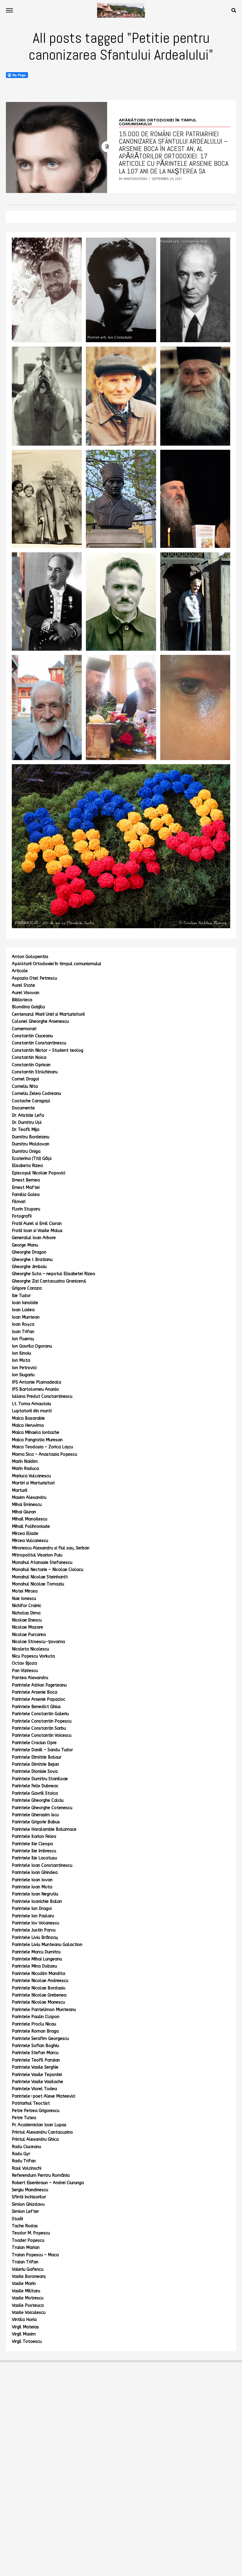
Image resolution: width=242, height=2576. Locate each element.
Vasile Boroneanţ (29, 2276)
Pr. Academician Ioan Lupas (39, 2125)
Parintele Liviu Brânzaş (35, 1938)
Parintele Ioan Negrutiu (35, 1894)
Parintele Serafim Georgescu (40, 2039)
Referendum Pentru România (41, 2175)
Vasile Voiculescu (29, 2313)
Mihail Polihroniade (31, 1526)
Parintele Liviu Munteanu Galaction (47, 1945)
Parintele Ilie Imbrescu (34, 1851)
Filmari (19, 1202)
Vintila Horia (24, 2320)
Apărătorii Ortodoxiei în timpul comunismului (56, 964)
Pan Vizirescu (25, 1671)
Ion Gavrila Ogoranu (32, 1346)
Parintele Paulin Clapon (36, 2017)
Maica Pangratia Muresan (37, 1440)
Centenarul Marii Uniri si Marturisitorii (48, 1014)
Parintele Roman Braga (35, 2031)
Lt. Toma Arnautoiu (31, 1404)
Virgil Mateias (25, 2327)
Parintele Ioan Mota (32, 1887)
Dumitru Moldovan (31, 1144)
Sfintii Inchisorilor (29, 2197)
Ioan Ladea (23, 1310)
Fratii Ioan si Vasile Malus (37, 1231)
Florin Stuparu (26, 1209)
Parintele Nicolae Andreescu (40, 1981)
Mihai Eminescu (27, 1505)
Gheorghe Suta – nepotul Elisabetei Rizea (53, 1274)
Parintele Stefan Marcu (35, 2053)
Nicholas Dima (26, 1613)
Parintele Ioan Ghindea (35, 1873)
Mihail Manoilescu (30, 1519)
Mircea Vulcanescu (30, 1541)
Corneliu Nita (25, 1086)
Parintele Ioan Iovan (32, 1880)
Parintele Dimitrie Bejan (35, 1764)
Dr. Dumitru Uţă (27, 1123)
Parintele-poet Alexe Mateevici (44, 2096)
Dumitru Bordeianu (31, 1137)
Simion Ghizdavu (28, 2204)
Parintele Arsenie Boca (35, 1692)
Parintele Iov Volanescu (35, 1923)
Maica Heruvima (28, 1425)
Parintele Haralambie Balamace (44, 1829)
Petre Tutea (24, 2118)
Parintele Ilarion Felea (34, 1836)
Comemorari (24, 1029)
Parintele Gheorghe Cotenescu (42, 1808)
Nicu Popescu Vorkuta (33, 1656)
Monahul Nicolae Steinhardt (40, 1577)
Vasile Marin (24, 2284)
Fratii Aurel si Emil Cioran (37, 1224)
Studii (17, 2219)
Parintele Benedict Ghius (36, 1707)
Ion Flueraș (23, 1339)
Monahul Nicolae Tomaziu (38, 1584)
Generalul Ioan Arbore (34, 1238)
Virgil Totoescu (27, 2342)
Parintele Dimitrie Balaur (37, 1757)
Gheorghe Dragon (29, 1252)
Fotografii (22, 1216)
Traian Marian (26, 2248)
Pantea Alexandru (30, 1678)
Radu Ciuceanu (26, 2147)
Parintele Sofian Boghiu (35, 2046)
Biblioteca (22, 1000)
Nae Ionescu (24, 1599)
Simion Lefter (25, 2211)
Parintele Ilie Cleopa (32, 1844)
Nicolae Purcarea (29, 1635)
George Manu (25, 1245)
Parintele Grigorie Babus (36, 1822)
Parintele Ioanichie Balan (37, 1901)
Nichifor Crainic (27, 1606)
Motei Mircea (25, 1591)
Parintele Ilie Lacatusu (34, 1858)
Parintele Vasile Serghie (35, 2067)
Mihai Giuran (24, 1512)
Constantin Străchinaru (35, 1072)
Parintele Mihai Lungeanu (37, 1959)
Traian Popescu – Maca (35, 2255)
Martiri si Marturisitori (33, 1483)
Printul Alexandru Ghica (35, 2139)
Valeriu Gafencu (28, 2269)
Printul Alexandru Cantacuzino (42, 2132)
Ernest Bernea (26, 1180)
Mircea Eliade (25, 1534)
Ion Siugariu (23, 1375)
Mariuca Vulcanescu (31, 1476)
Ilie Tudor (21, 1296)
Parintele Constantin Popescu (42, 1721)
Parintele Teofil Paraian (36, 2060)
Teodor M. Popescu (31, 2233)
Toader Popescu (28, 2240)
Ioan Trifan (23, 1332)
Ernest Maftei (26, 1188)
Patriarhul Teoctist (31, 2103)
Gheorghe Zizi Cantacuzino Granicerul (49, 1281)
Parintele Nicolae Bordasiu (39, 1988)
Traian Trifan (25, 2262)
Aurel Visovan (26, 993)
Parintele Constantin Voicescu (42, 1735)
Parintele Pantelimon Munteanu (44, 2010)
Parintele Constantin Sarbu (39, 1728)
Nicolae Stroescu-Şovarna (38, 1642)
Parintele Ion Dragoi (32, 1909)
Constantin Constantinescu (39, 1043)
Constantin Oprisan (31, 1065)
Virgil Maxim (24, 2334)
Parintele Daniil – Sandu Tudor (42, 1750)
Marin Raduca (25, 1469)
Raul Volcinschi (27, 2168)
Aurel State (23, 985)
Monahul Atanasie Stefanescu (42, 1563)
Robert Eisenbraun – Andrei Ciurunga (48, 2183)
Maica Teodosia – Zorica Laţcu (42, 1447)
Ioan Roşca (23, 1324)
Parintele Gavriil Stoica (35, 1793)
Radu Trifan (24, 2161)
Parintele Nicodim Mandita (39, 1974)
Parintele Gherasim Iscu (35, 1815)
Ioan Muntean (26, 1317)
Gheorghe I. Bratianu (32, 1260)
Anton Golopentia (30, 957)
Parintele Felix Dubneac (35, 1786)
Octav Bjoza (24, 1663)
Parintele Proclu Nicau (34, 2024)
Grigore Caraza (27, 1288)
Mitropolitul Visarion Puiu (37, 1555)
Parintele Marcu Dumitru (36, 1952)
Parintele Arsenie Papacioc (39, 1699)
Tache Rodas (25, 2226)
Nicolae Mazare (27, 1627)
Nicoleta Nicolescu (30, 1649)
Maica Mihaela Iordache (36, 1433)
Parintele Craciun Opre (34, 1743)
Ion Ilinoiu (21, 1353)
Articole (20, 971)
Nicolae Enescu (27, 1620)
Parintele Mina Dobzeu (34, 1966)
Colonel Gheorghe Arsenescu (40, 1021)
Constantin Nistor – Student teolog (48, 1050)
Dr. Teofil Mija (26, 1130)
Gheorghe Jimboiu (29, 1267)
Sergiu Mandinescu (30, 2190)
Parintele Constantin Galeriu (40, 1714)
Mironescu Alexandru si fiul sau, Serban (51, 1548)
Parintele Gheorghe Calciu (38, 1800)
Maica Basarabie (28, 1418)
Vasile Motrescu (28, 2298)
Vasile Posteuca (28, 2305)
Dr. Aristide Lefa (28, 1115)
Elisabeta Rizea (27, 1166)
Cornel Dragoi (25, 1079)
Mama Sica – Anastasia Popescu (44, 1454)
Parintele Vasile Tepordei (37, 2075)
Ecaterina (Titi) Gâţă (32, 1159)
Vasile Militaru (26, 2291)
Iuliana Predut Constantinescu (42, 1396)
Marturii (19, 1490)
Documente (23, 1108)
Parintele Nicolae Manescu (38, 2002)
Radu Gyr (21, 2154)
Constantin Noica (29, 1057)
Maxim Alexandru (29, 1498)
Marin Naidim (25, 1461)
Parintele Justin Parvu (34, 1930)
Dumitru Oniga (26, 1151)
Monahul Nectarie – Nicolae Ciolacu (48, 1570)
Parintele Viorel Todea (34, 2089)
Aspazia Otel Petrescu (34, 978)
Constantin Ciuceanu (32, 1036)
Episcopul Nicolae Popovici (39, 1173)
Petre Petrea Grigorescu (36, 2111)
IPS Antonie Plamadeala (36, 1382)
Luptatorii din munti (32, 1411)
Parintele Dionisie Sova (35, 1771)
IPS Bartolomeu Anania (35, 1389)
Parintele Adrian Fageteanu (39, 1685)
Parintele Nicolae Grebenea (39, 1995)
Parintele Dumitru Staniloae (40, 1779)
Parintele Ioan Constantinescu (42, 1865)
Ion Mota (21, 1360)
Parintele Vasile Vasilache (37, 2082)
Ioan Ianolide (25, 1303)
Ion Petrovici (24, 1368)
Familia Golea (26, 1195)
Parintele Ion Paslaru (33, 1916)
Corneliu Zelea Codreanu (36, 1094)
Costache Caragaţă (31, 1101)
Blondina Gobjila (28, 1007)
